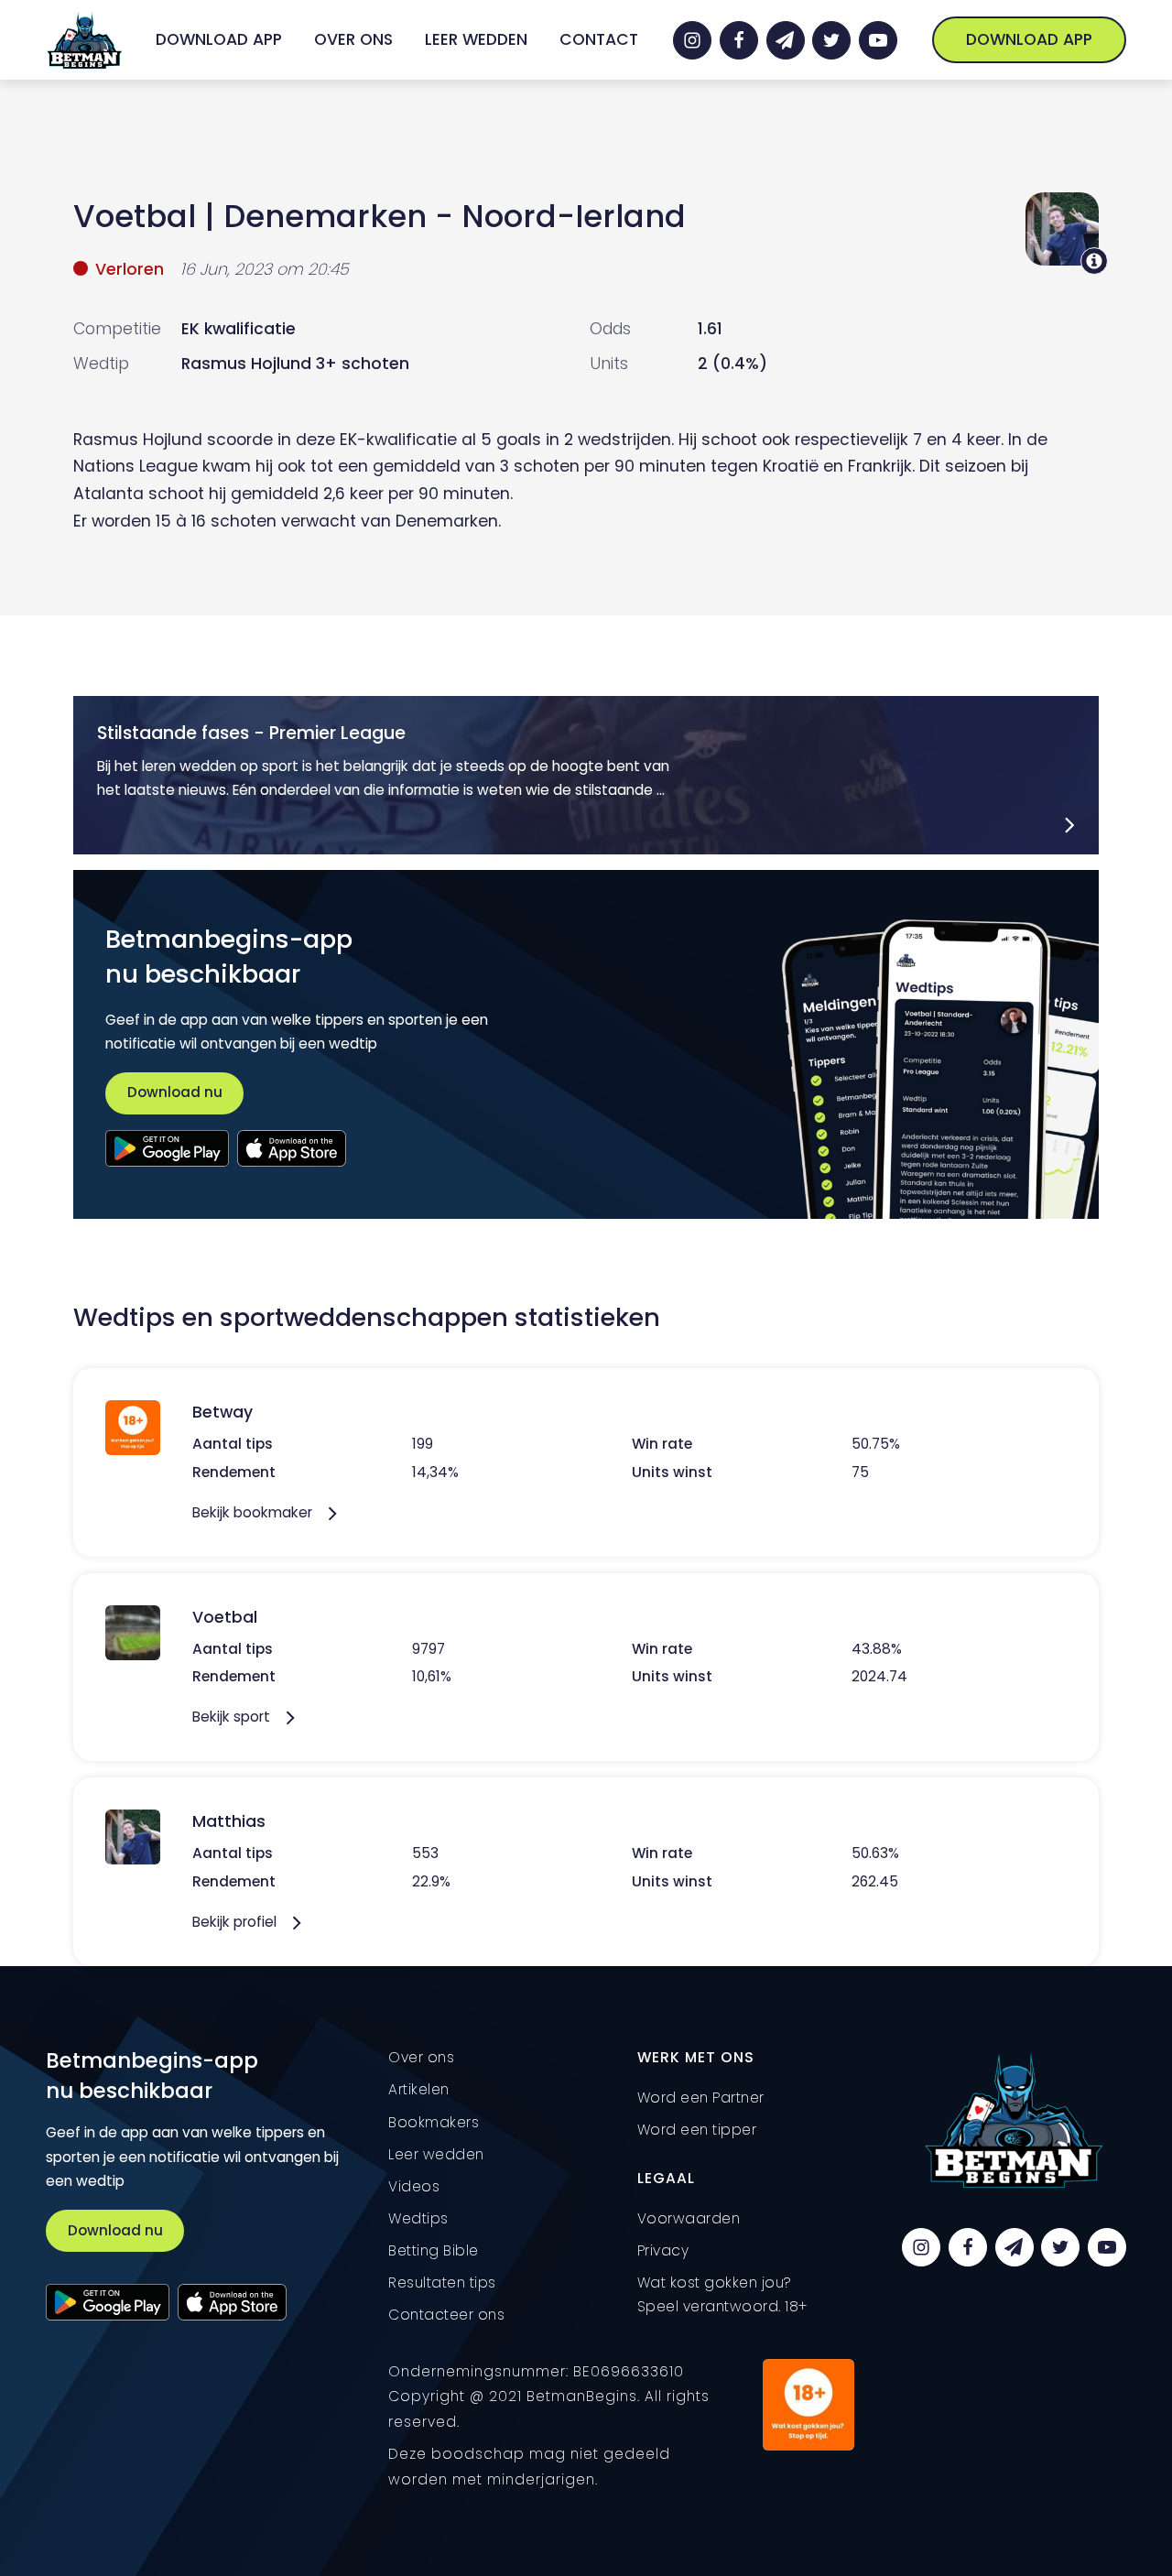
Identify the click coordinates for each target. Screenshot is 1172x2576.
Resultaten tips (442, 2283)
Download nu (175, 1092)
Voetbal (135, 216)
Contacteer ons (446, 2315)
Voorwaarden (689, 2218)
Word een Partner (701, 2098)
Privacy (663, 2250)
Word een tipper (697, 2130)
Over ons (353, 39)
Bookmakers (434, 2122)
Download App (219, 39)
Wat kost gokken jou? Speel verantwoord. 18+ (722, 2294)
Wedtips (418, 2218)
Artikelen (419, 2089)
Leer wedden (476, 39)
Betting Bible (434, 2250)
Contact (599, 39)
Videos (414, 2186)
